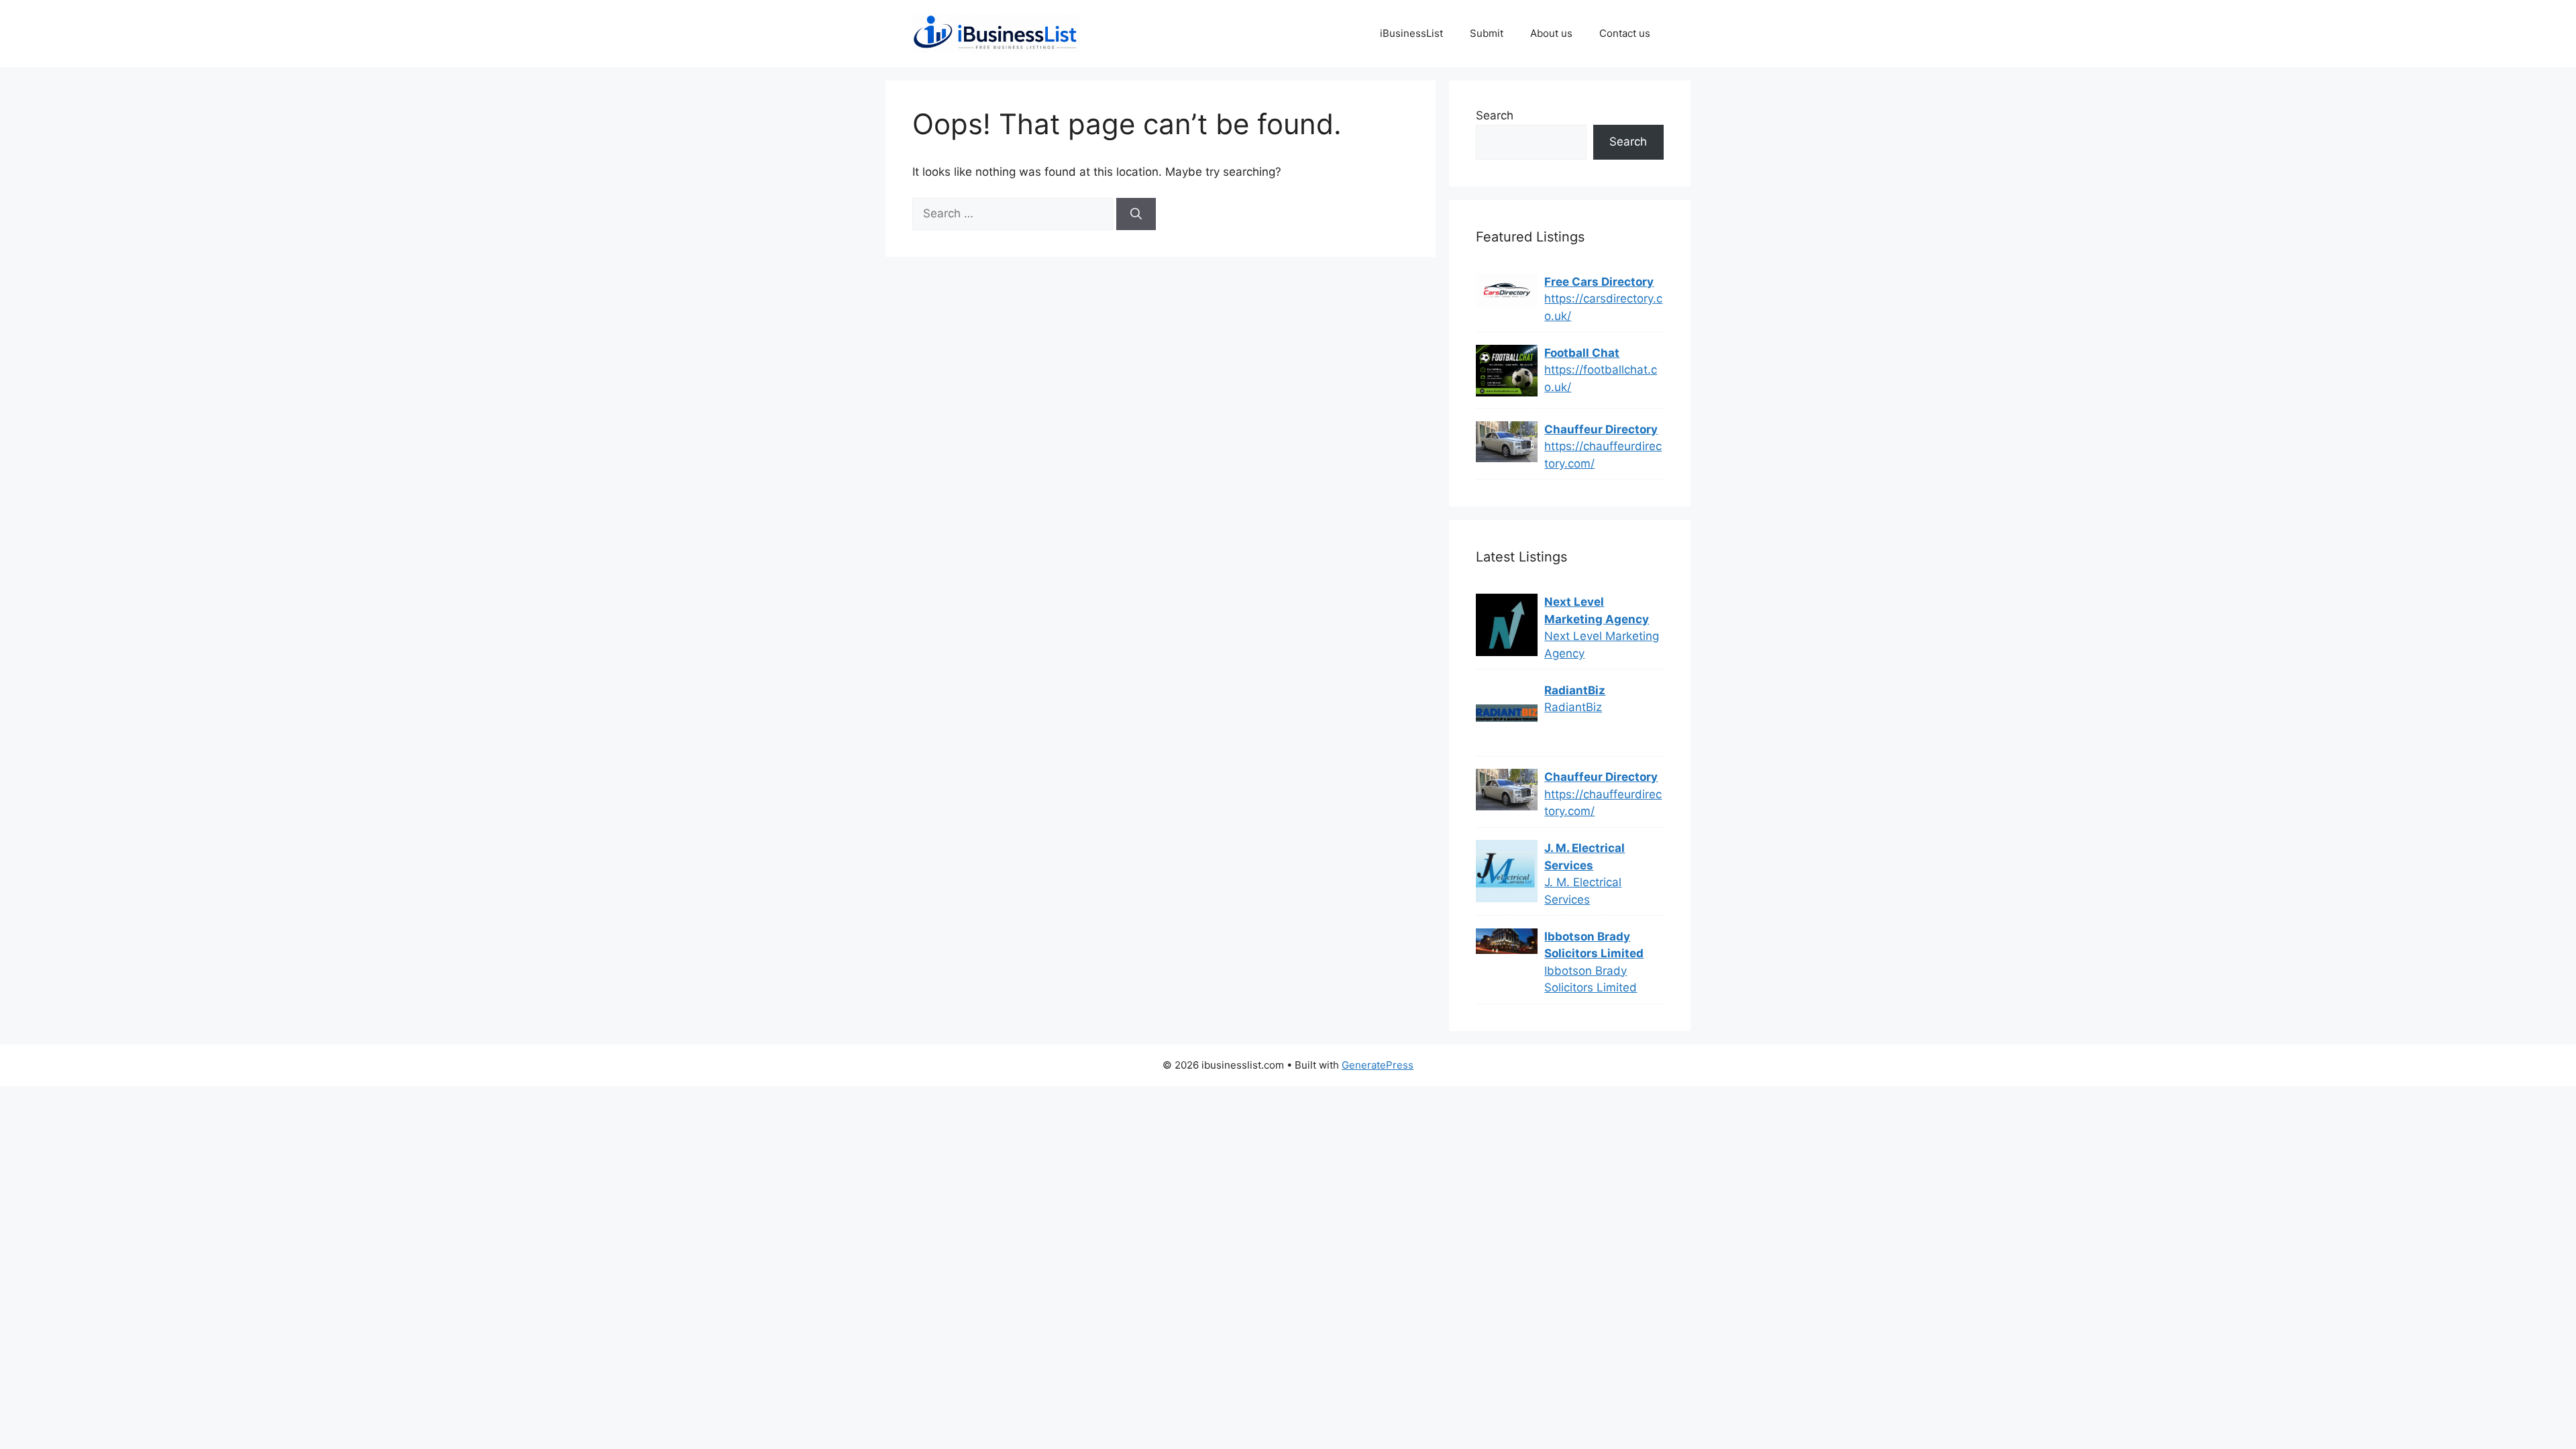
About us (1551, 33)
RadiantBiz (1575, 690)
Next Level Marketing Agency (1597, 610)
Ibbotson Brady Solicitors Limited (1594, 945)
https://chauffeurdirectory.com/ (1603, 455)
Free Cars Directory (1599, 282)
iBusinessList (1411, 33)
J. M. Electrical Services (1585, 857)
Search (1495, 115)
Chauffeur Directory (1601, 429)
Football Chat (1582, 353)
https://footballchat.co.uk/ (1601, 378)
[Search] (1136, 214)
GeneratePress (1378, 1065)
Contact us (1625, 33)
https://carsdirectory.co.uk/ (1603, 307)
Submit (1487, 33)
